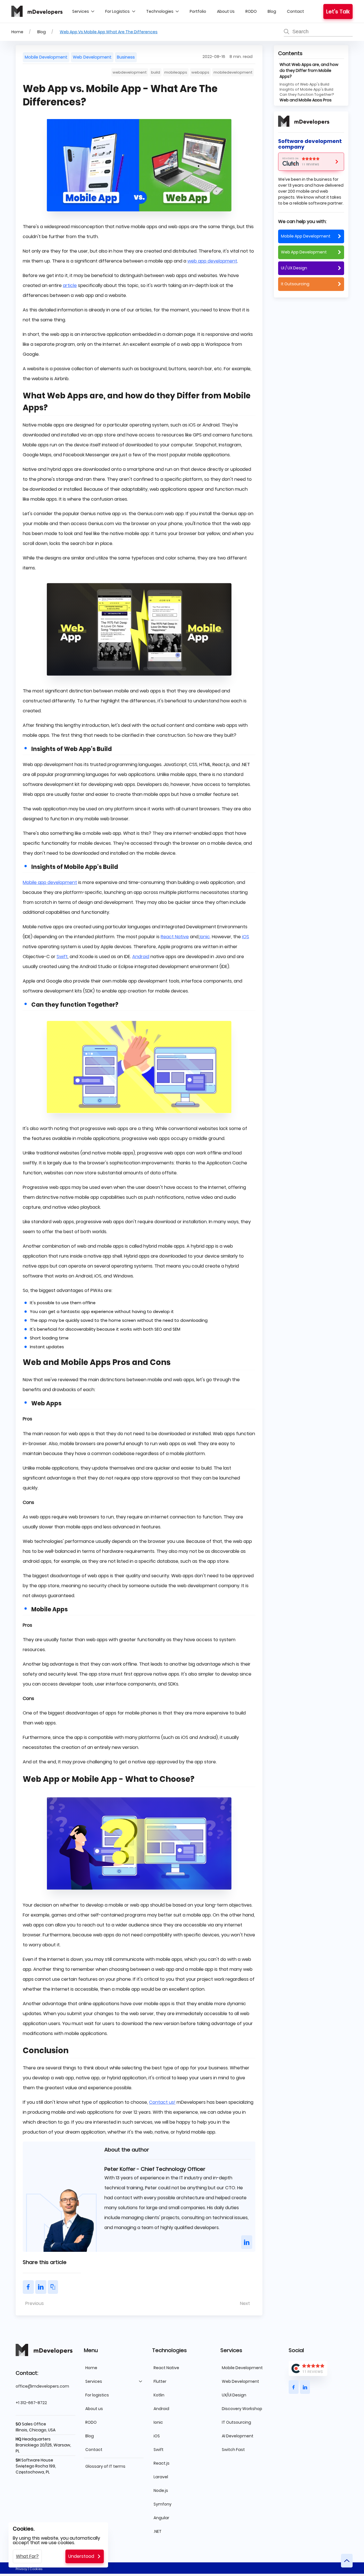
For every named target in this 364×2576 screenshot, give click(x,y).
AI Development (238, 2436)
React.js (162, 2463)
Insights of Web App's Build (304, 84)
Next (246, 2303)
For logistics (117, 11)
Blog (272, 11)
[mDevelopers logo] (37, 11)
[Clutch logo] (311, 162)
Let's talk (338, 12)
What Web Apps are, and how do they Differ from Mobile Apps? (309, 70)
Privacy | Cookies (29, 2569)
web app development (212, 261)
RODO (251, 11)
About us (226, 11)
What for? (27, 2556)
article (70, 285)
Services (81, 11)
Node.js (161, 2490)
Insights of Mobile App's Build (306, 89)
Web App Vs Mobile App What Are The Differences (109, 32)
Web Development (240, 2381)
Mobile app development (50, 882)
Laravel (161, 2477)
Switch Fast (233, 2450)
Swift (62, 957)
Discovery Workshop (242, 2409)
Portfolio (198, 11)
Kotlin (159, 2395)
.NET (158, 2531)
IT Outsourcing (236, 2422)
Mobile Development (242, 2368)
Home (17, 32)
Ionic (205, 937)
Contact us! (162, 2102)
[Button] (247, 2242)
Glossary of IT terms (105, 2466)
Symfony (163, 2504)
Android (141, 957)
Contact (295, 11)
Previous (34, 2303)
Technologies (160, 11)
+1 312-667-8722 (31, 2403)
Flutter (160, 2381)
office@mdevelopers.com (42, 2386)
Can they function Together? (307, 94)
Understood (81, 2556)
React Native (175, 937)
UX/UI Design (234, 2395)
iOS (246, 937)
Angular (161, 2518)
